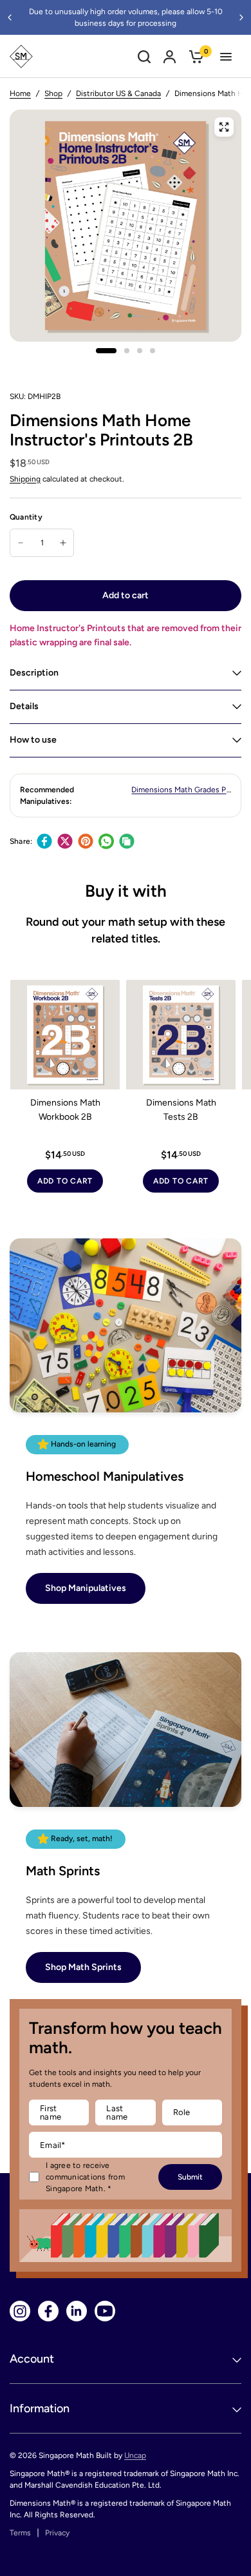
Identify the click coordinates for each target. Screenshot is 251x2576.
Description (34, 673)
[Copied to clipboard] (127, 841)
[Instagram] (20, 2311)
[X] (65, 841)
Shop (53, 93)
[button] (86, 1588)
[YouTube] (105, 2311)
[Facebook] (44, 841)
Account (32, 2359)
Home (20, 93)
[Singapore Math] (21, 56)
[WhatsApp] (106, 841)
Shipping (25, 479)
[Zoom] (224, 127)
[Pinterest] (86, 841)
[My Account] (170, 56)
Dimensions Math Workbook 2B (65, 1110)
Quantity (26, 517)
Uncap (135, 2455)
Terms (20, 2533)
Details (24, 706)
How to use (33, 740)
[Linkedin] (77, 2311)
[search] (144, 56)
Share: (21, 841)
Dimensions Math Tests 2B (181, 1110)
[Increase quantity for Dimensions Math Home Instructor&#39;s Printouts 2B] (63, 543)
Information (40, 2408)
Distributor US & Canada (118, 93)
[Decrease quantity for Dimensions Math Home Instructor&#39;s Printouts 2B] (21, 543)
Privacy (57, 2533)
